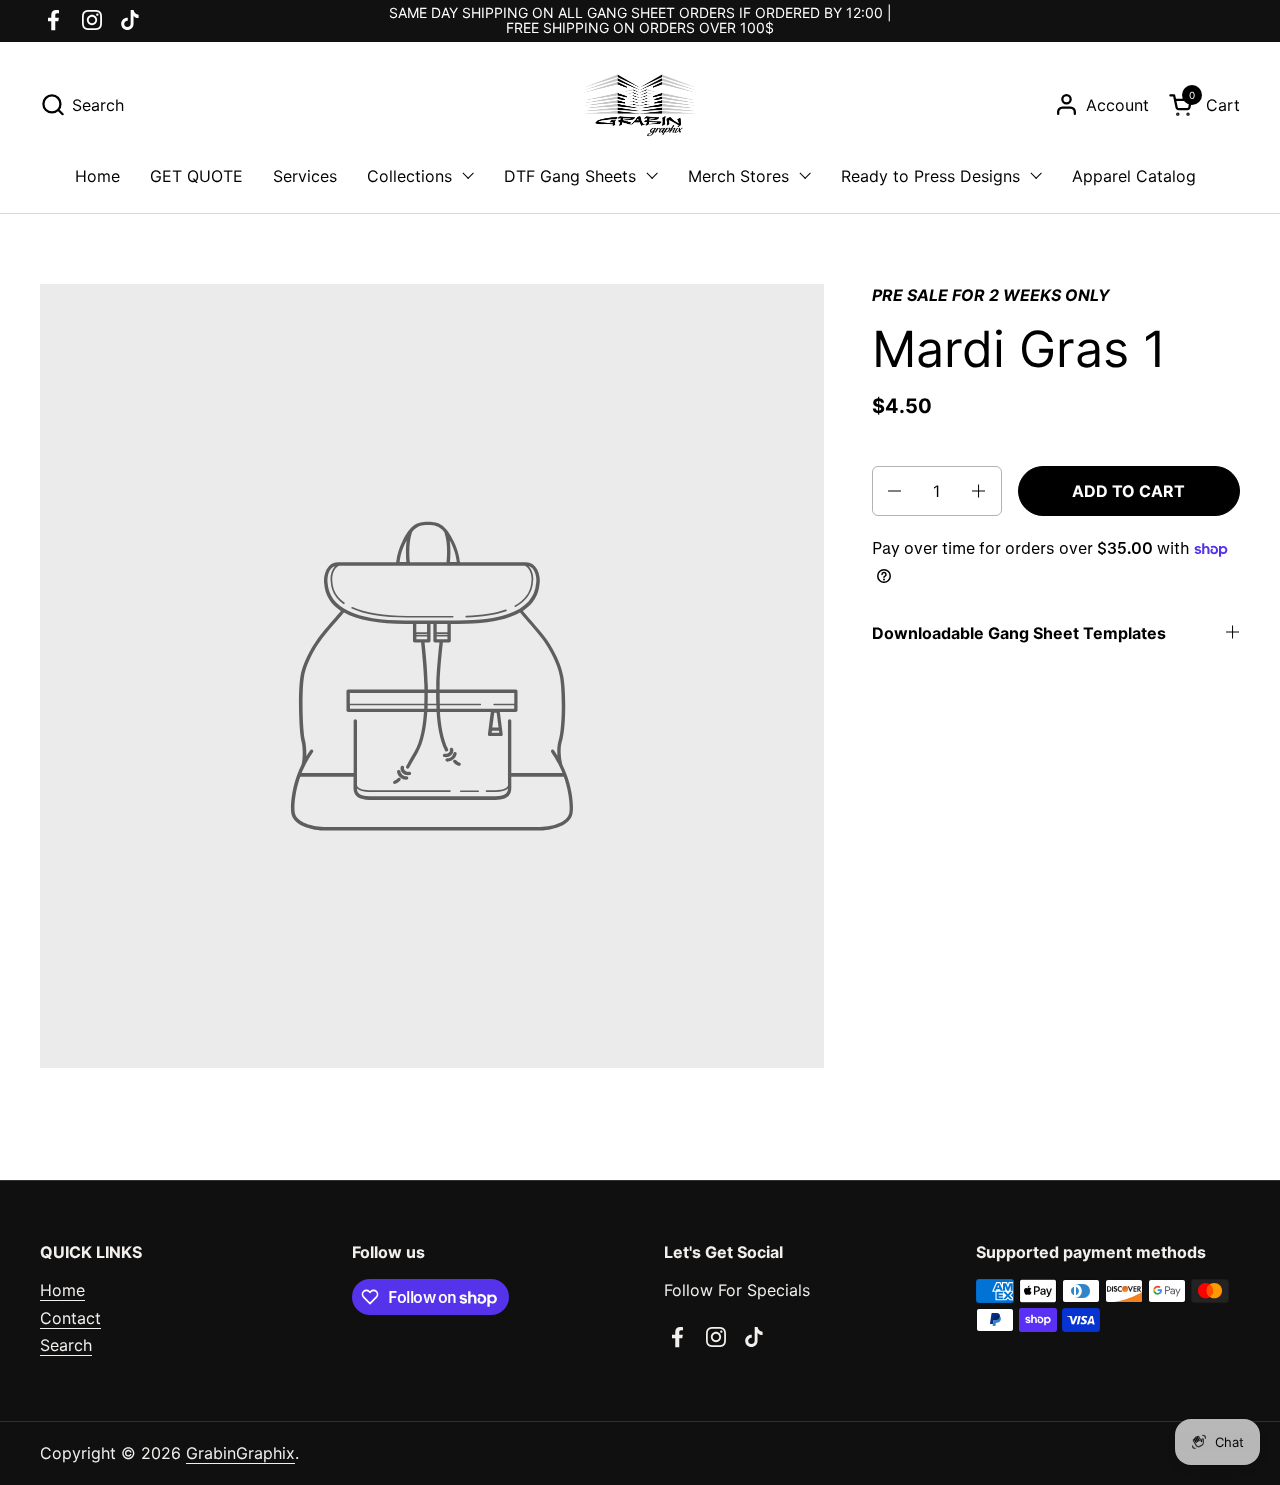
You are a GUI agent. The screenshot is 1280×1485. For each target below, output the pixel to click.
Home (62, 1290)
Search (66, 1345)
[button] (82, 104)
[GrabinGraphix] (639, 105)
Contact (70, 1318)
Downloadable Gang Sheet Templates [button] (1019, 633)
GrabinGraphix (240, 1453)
